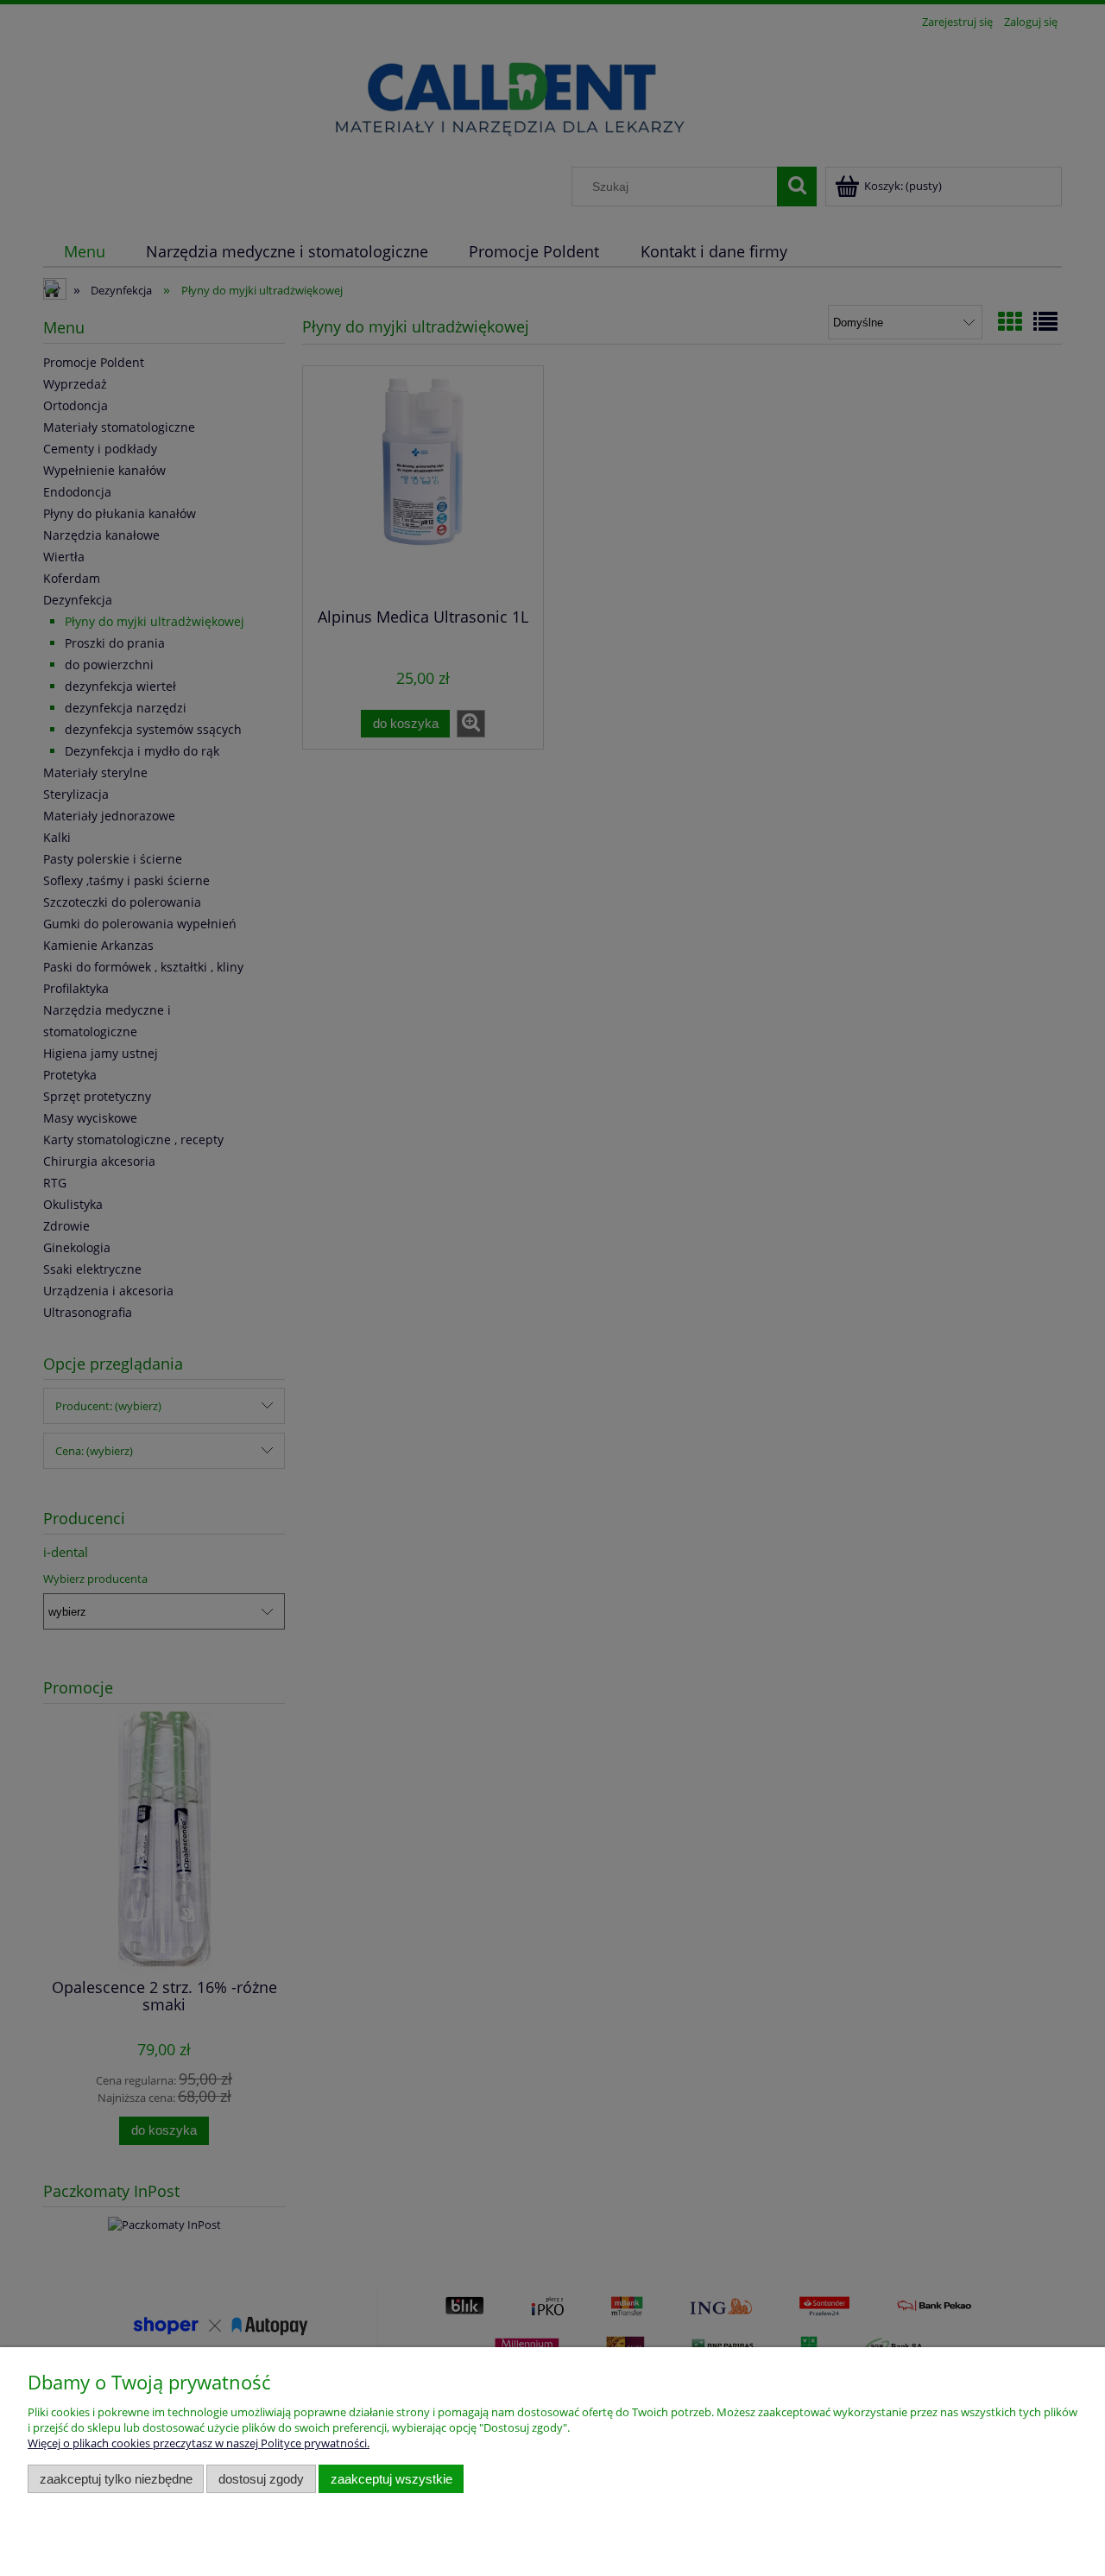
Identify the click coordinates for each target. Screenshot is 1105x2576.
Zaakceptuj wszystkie (391, 2479)
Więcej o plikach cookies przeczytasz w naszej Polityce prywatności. (199, 2443)
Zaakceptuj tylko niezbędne (116, 2479)
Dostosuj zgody (261, 2479)
